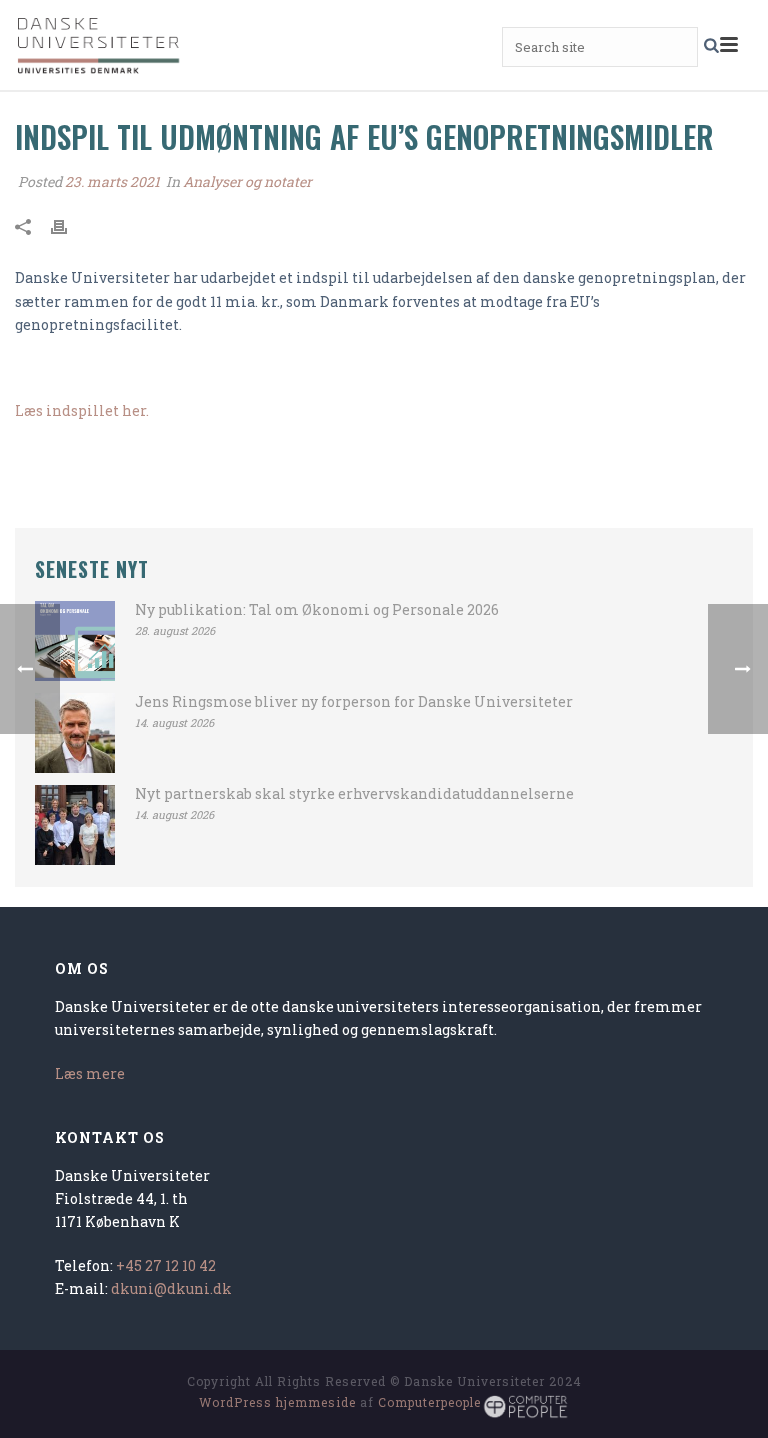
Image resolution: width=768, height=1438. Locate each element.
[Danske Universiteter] (100, 45)
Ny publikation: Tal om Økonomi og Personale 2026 (317, 610)
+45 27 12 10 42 (166, 1265)
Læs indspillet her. (82, 410)
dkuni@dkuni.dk (171, 1288)
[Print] (69, 224)
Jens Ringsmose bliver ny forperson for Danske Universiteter (354, 702)
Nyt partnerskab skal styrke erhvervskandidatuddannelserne (354, 794)
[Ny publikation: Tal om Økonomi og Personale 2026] (75, 641)
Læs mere (90, 1073)
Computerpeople (429, 1402)
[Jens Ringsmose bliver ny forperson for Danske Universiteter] (75, 733)
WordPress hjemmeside (277, 1402)
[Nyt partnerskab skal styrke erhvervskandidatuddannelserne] (75, 825)
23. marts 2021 (112, 181)
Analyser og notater (247, 181)
